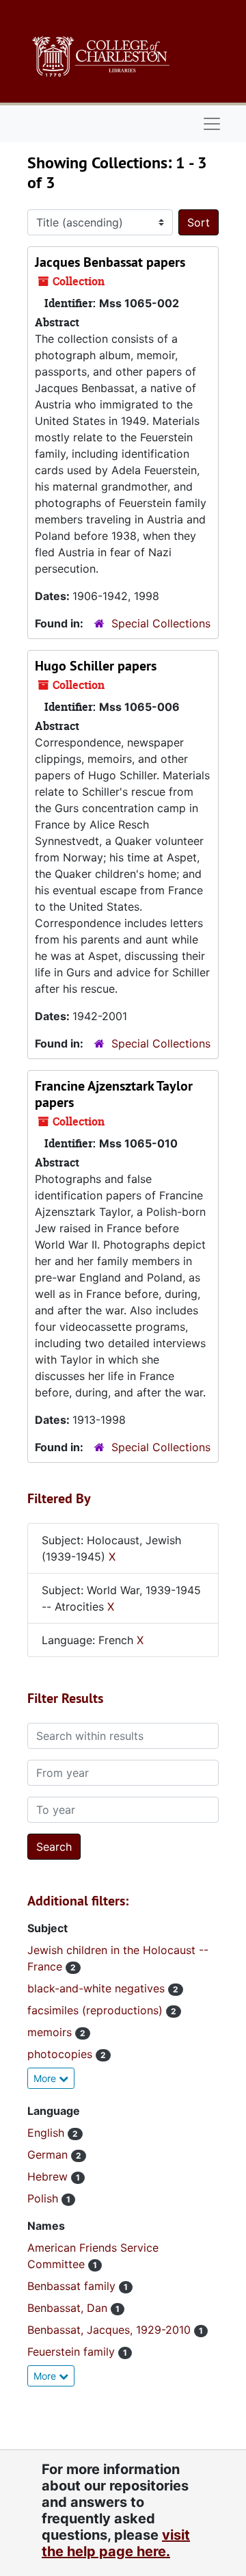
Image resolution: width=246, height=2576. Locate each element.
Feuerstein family (73, 2352)
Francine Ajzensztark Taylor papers (114, 1094)
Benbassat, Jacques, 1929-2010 (111, 2330)
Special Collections (161, 623)
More (46, 2078)
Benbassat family (73, 2286)
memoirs (51, 2032)
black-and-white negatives (98, 1988)
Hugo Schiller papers (96, 666)
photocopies (61, 2054)
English (47, 2133)
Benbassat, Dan (69, 2308)
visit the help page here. (116, 2543)
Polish (44, 2198)
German (49, 2155)
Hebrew (49, 2176)
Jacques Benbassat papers (110, 262)
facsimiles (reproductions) (97, 2010)
